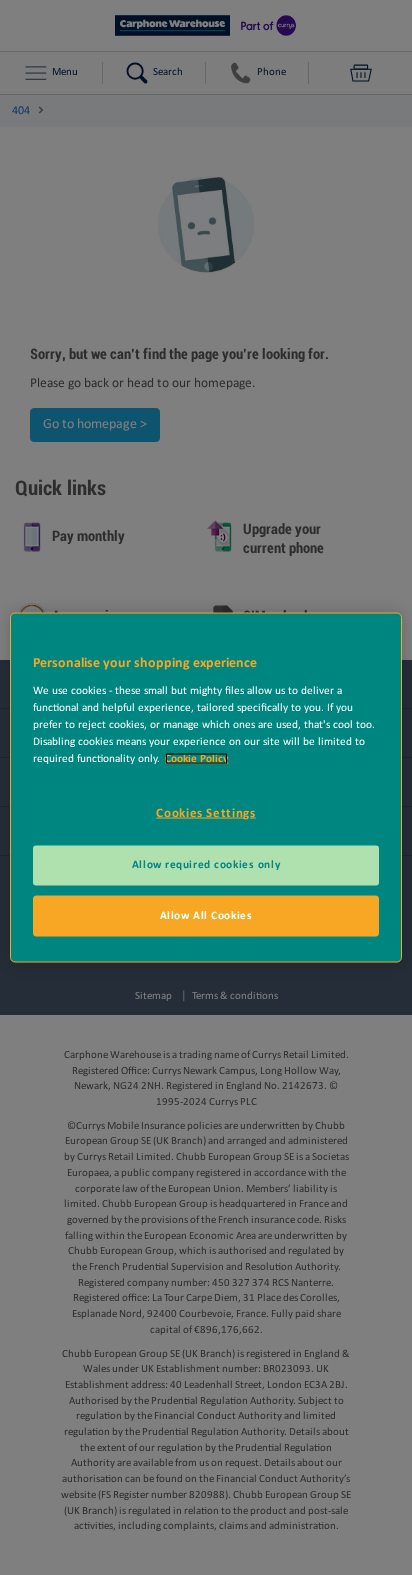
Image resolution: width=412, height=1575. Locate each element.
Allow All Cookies (206, 915)
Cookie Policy (196, 759)
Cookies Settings (205, 813)
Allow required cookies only (206, 864)
